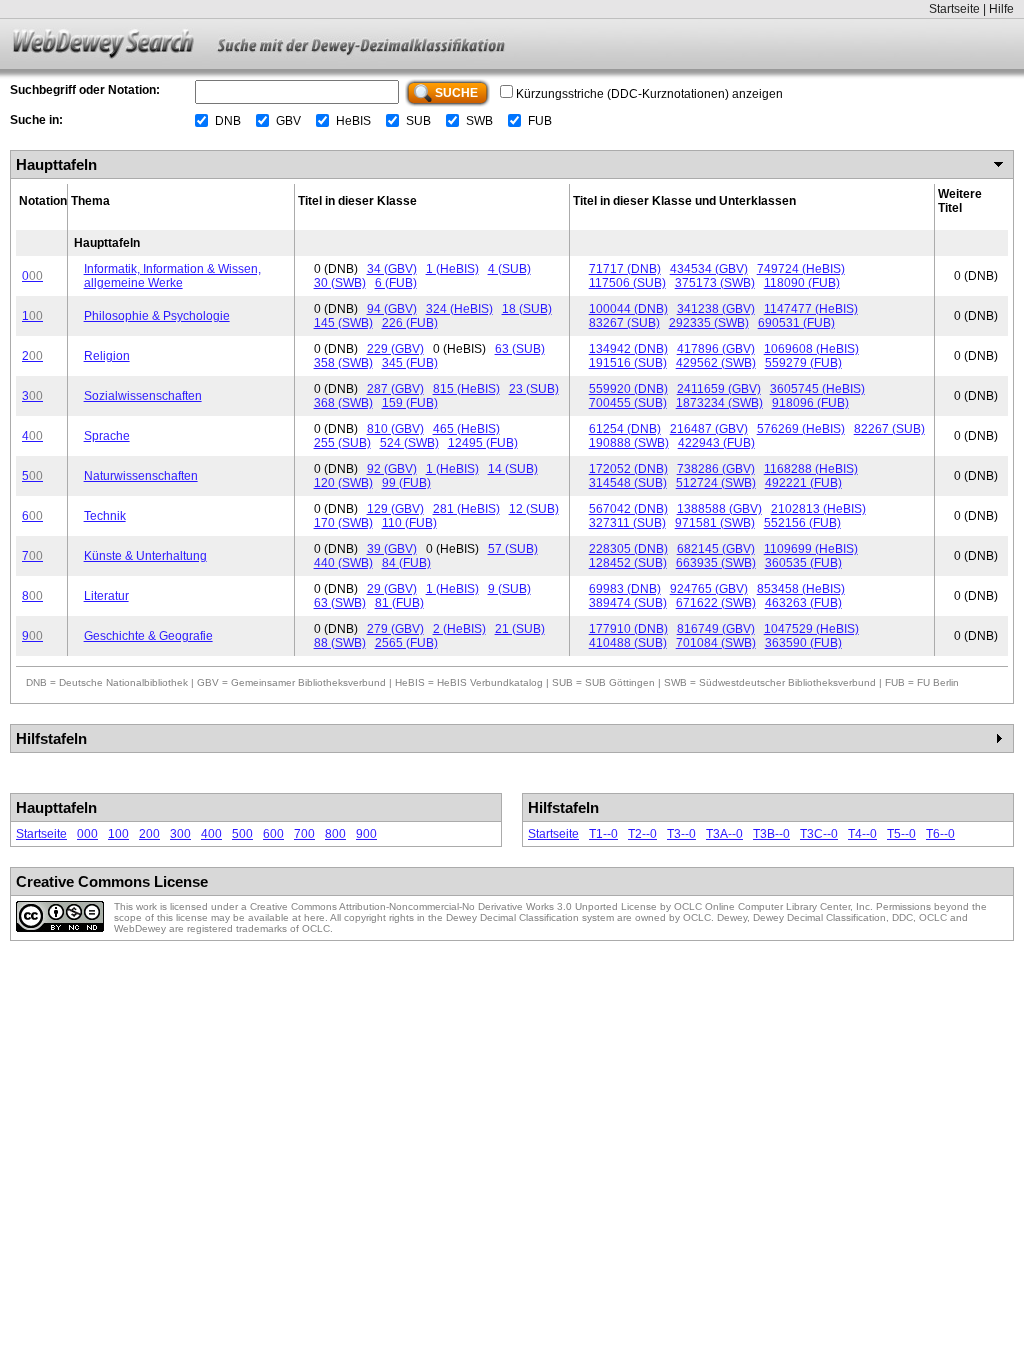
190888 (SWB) (629, 443)
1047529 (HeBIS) (811, 629)
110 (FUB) (409, 523)
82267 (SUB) (889, 429)
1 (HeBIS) (452, 269)
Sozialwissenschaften (143, 396)
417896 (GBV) (716, 349)
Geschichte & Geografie (148, 636)
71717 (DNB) (625, 269)
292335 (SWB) (709, 323)
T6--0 (940, 834)
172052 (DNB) (628, 469)
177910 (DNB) (628, 629)
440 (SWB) (343, 563)
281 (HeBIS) (466, 509)
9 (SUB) (509, 589)
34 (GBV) (392, 269)
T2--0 (642, 834)
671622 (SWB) (716, 603)
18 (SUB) (527, 309)
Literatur (106, 596)
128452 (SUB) (628, 563)
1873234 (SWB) (719, 403)
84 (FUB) (406, 563)
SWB (479, 121)
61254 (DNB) (625, 429)
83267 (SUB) (624, 323)
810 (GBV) (395, 429)
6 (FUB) (396, 283)
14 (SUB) (513, 469)
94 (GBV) (392, 309)
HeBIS (353, 121)
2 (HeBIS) (459, 629)
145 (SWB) (343, 323)
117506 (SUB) (627, 283)
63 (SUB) (520, 349)
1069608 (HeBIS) (811, 349)
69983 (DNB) (625, 589)
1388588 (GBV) (719, 509)
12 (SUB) (534, 509)
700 (304, 834)
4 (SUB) (509, 269)
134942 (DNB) (628, 349)
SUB (418, 121)
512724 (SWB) (716, 483)
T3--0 (681, 834)
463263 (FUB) (803, 603)
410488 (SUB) (628, 643)
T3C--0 (819, 834)
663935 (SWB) (716, 563)
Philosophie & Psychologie (157, 316)
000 (87, 834)
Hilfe (1001, 9)
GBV (288, 121)
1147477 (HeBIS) (811, 309)
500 (242, 834)
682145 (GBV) (716, 549)
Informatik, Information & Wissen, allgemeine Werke (172, 276)
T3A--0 (724, 834)
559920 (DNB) (628, 389)
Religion (107, 356)
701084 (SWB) (716, 643)
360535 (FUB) (803, 563)
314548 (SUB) (628, 483)
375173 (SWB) (715, 283)
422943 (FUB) (716, 443)
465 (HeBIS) (466, 429)
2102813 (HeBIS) (818, 509)
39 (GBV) (392, 549)
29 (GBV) (392, 589)
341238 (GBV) (716, 309)
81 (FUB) (399, 603)
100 (118, 834)
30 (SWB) (340, 283)
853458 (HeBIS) (801, 589)
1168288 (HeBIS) (811, 469)
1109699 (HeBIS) (811, 549)
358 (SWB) (343, 363)
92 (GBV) (392, 469)
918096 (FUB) (810, 403)
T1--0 (603, 834)
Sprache (107, 436)
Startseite (954, 9)
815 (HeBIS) (466, 389)
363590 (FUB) (803, 643)
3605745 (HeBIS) (817, 389)
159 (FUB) (410, 403)
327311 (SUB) (627, 523)
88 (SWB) (340, 643)
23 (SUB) (534, 389)
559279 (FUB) (803, 363)
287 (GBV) (395, 389)
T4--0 (862, 834)
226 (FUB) (410, 323)
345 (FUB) (410, 363)
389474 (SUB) (628, 603)
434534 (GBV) (709, 269)
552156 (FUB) (802, 523)
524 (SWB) (409, 443)
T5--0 (901, 834)
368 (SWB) (343, 403)
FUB (540, 121)
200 (149, 834)
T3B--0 (771, 834)
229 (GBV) (395, 349)
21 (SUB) (520, 629)
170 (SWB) (343, 523)
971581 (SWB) (715, 523)
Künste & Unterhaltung (145, 556)
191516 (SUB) (628, 363)
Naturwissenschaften (141, 476)
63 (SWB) (340, 603)
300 (180, 834)
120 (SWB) (343, 483)
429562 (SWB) (716, 363)
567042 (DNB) (628, 509)
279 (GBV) (395, 629)
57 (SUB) (513, 549)
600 (273, 834)
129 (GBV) (395, 509)
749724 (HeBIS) (801, 269)
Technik (105, 516)
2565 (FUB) (406, 643)
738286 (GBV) (716, 469)
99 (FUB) (406, 483)
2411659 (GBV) (719, 389)
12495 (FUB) (483, 443)
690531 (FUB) (796, 323)
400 (211, 834)
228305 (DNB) (628, 549)
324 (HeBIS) (459, 309)
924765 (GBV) (709, 589)
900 (366, 834)
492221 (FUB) (803, 483)
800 (335, 834)
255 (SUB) (342, 443)
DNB (228, 121)
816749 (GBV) (716, 629)
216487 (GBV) (709, 429)
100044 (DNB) (628, 309)
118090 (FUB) (802, 283)
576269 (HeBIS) (801, 429)
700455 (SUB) (628, 403)
